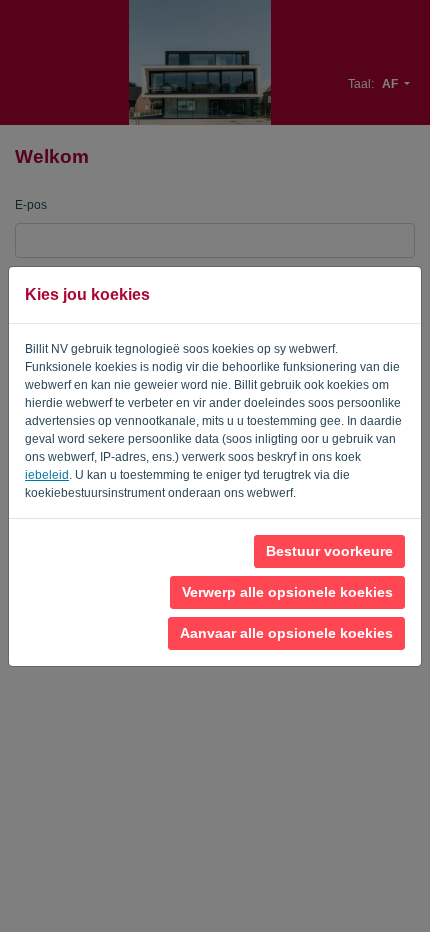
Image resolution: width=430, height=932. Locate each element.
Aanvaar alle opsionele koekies (286, 633)
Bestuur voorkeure (329, 551)
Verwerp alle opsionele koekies (287, 592)
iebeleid (47, 475)
